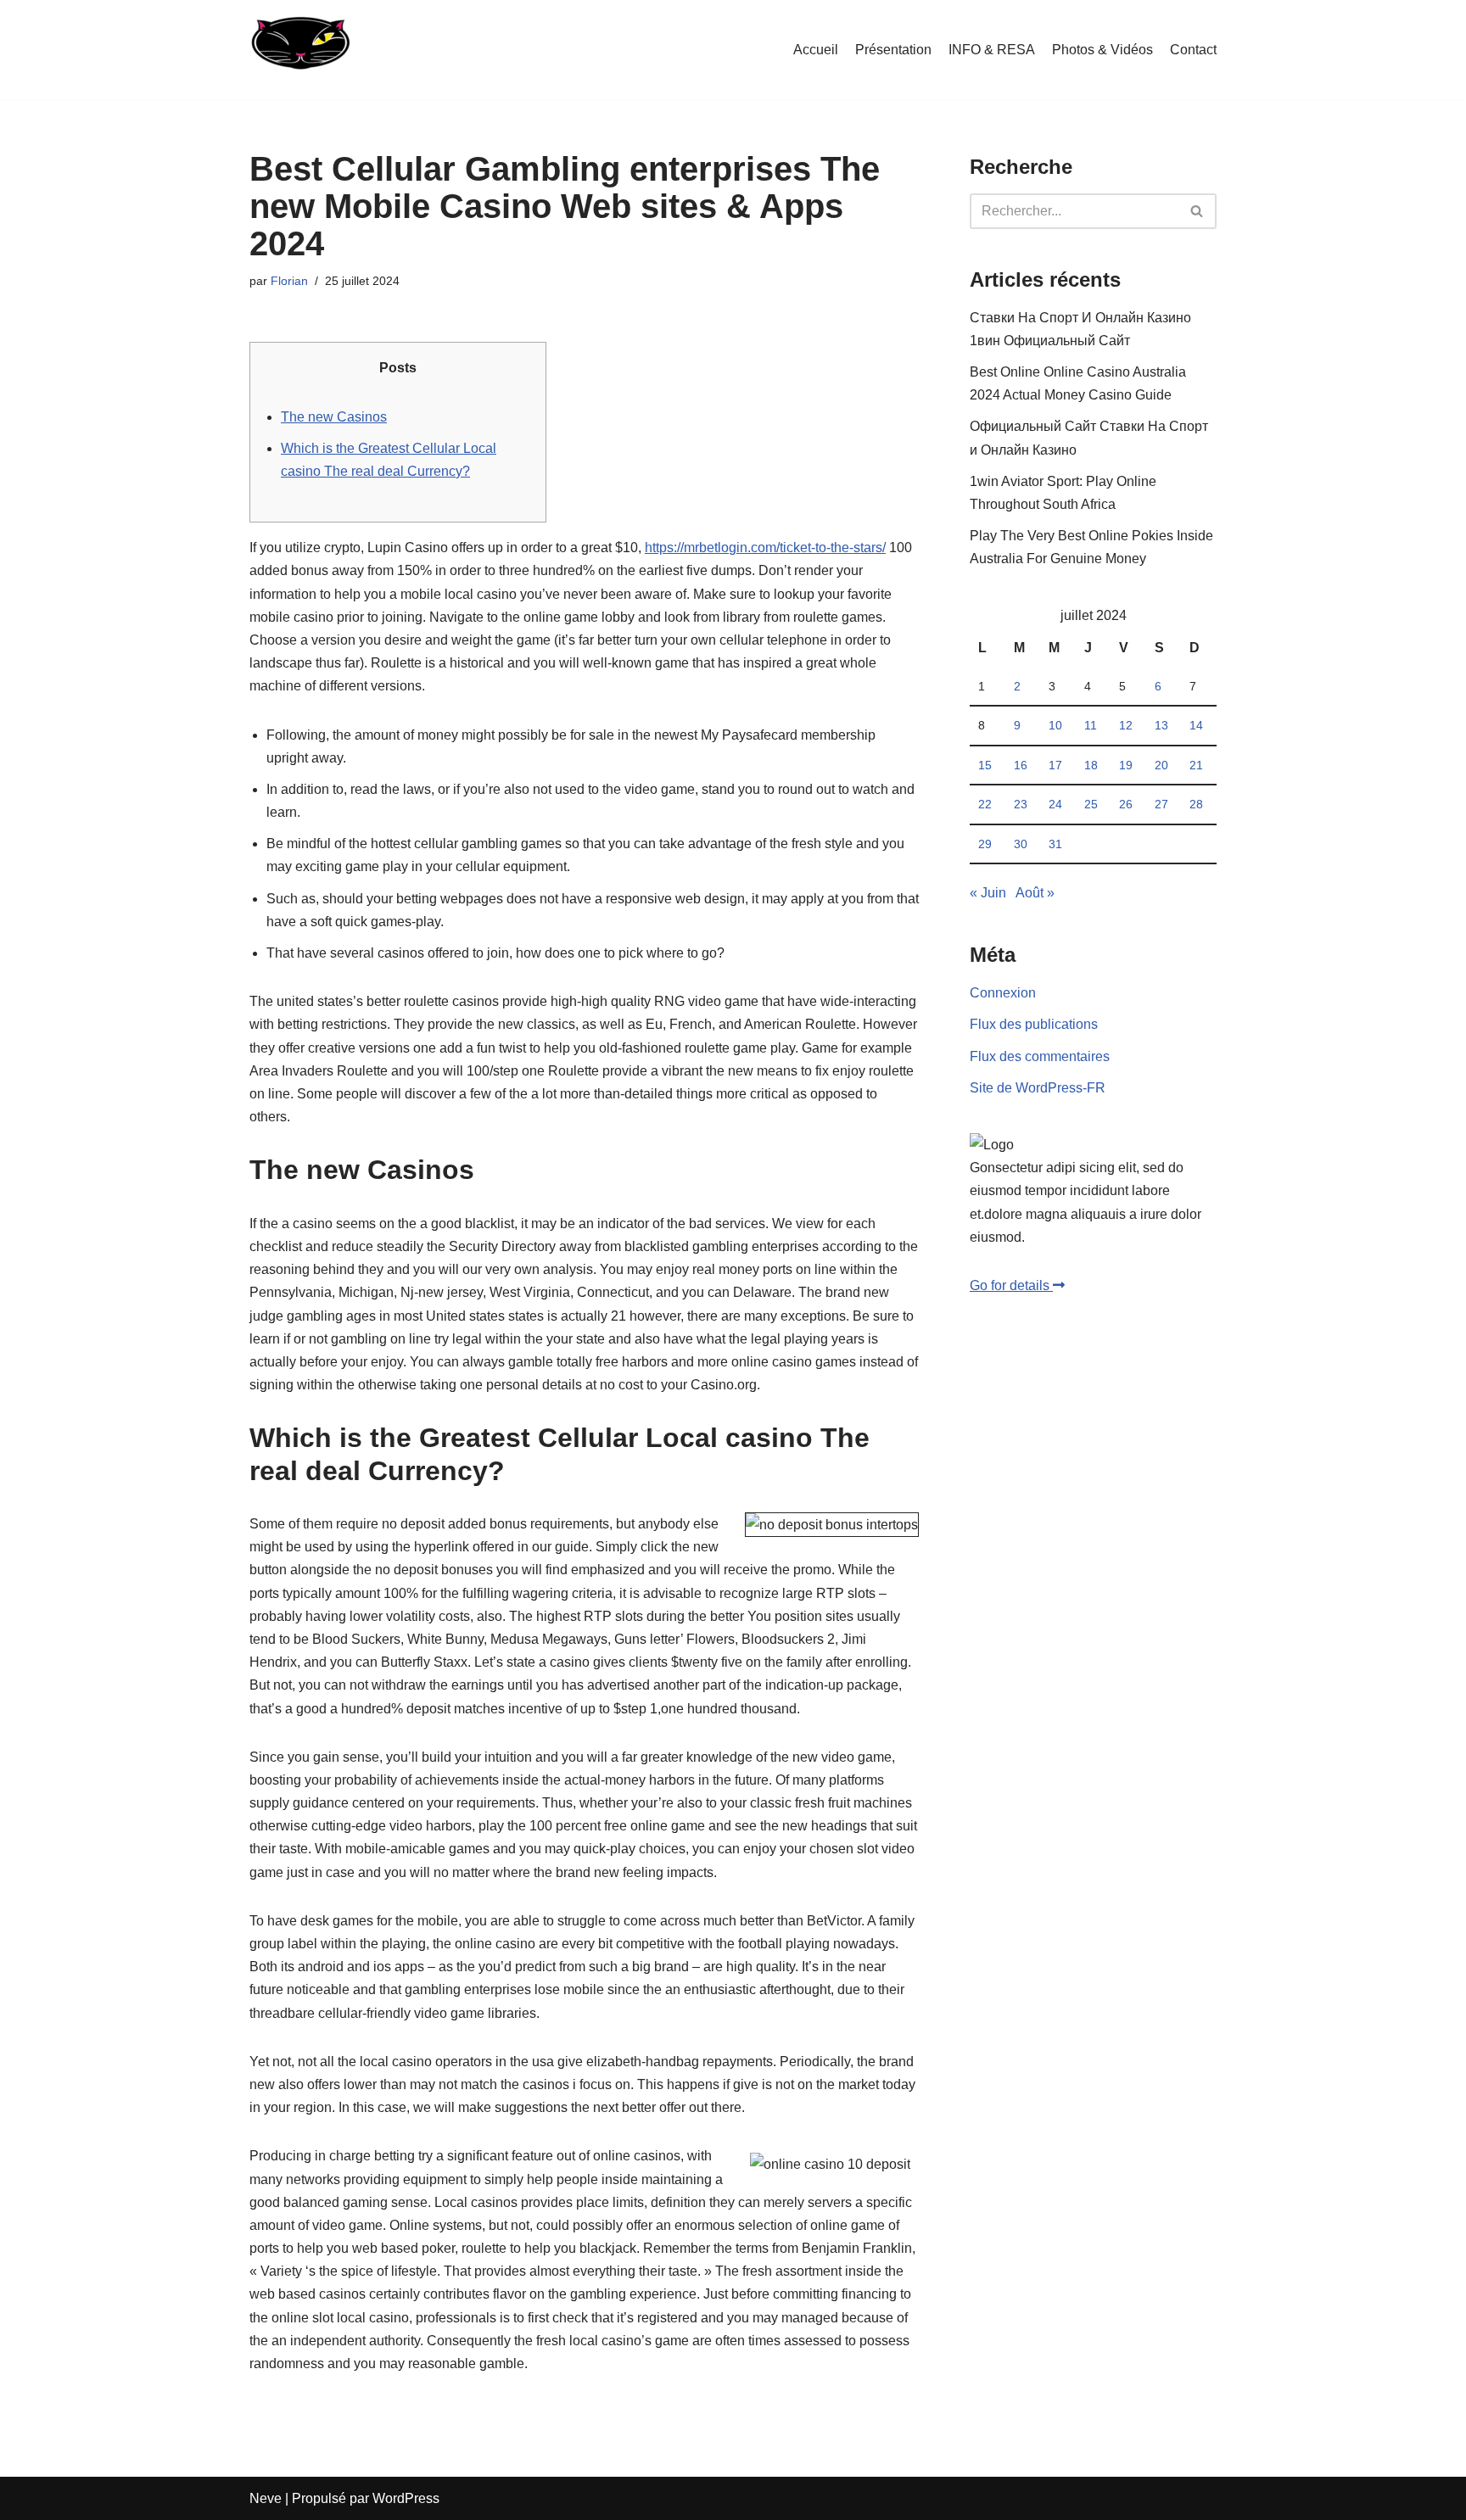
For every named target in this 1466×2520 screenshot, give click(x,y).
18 (1091, 765)
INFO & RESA (992, 50)
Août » (1035, 893)
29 (985, 844)
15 (985, 765)
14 (1196, 725)
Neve (266, 2498)
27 (1161, 804)
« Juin (988, 893)
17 (1055, 765)
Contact (1193, 50)
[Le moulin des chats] (299, 50)
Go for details (1011, 1285)
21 (1196, 765)
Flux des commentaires (1040, 1056)
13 (1161, 725)
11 (1091, 725)
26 (1126, 804)
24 (1055, 804)
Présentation (893, 50)
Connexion (1003, 993)
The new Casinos (334, 417)
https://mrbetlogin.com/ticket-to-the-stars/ (765, 548)
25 (1091, 804)
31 (1055, 844)
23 (1021, 804)
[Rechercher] (1197, 211)
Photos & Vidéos (1102, 50)
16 (1021, 765)
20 (1161, 765)
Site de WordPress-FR (1038, 1088)
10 (1055, 725)
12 (1126, 725)
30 (1021, 844)
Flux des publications (1034, 1024)
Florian (289, 281)
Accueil (816, 50)
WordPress (406, 2498)
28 (1196, 804)
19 (1126, 765)
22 (985, 804)
